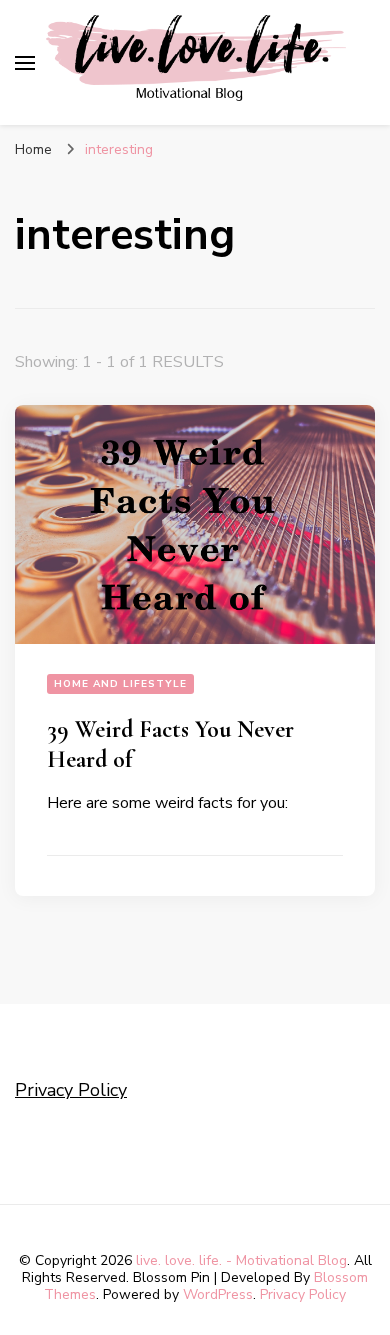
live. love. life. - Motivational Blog (241, 1260)
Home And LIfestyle (120, 684)
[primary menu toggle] (25, 63)
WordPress (218, 1294)
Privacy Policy (71, 1090)
